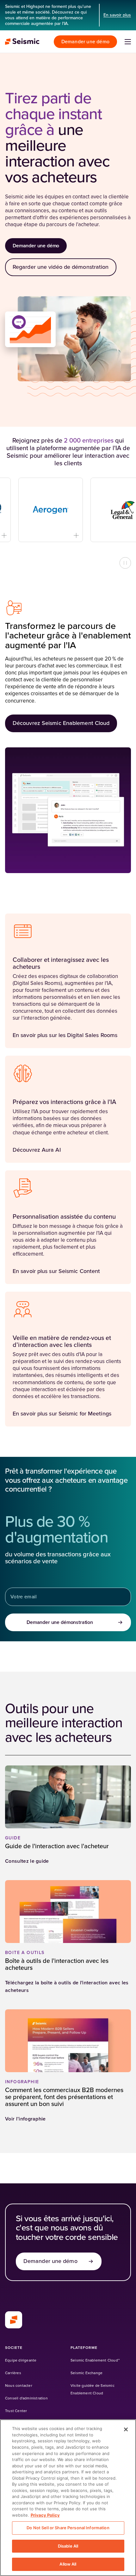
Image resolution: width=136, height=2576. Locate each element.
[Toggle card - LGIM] (128, 535)
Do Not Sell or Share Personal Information (68, 2528)
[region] (68, 2498)
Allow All (68, 2564)
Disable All (68, 2546)
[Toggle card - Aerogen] (56, 535)
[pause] (125, 563)
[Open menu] (128, 42)
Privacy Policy (45, 2515)
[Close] (126, 2429)
